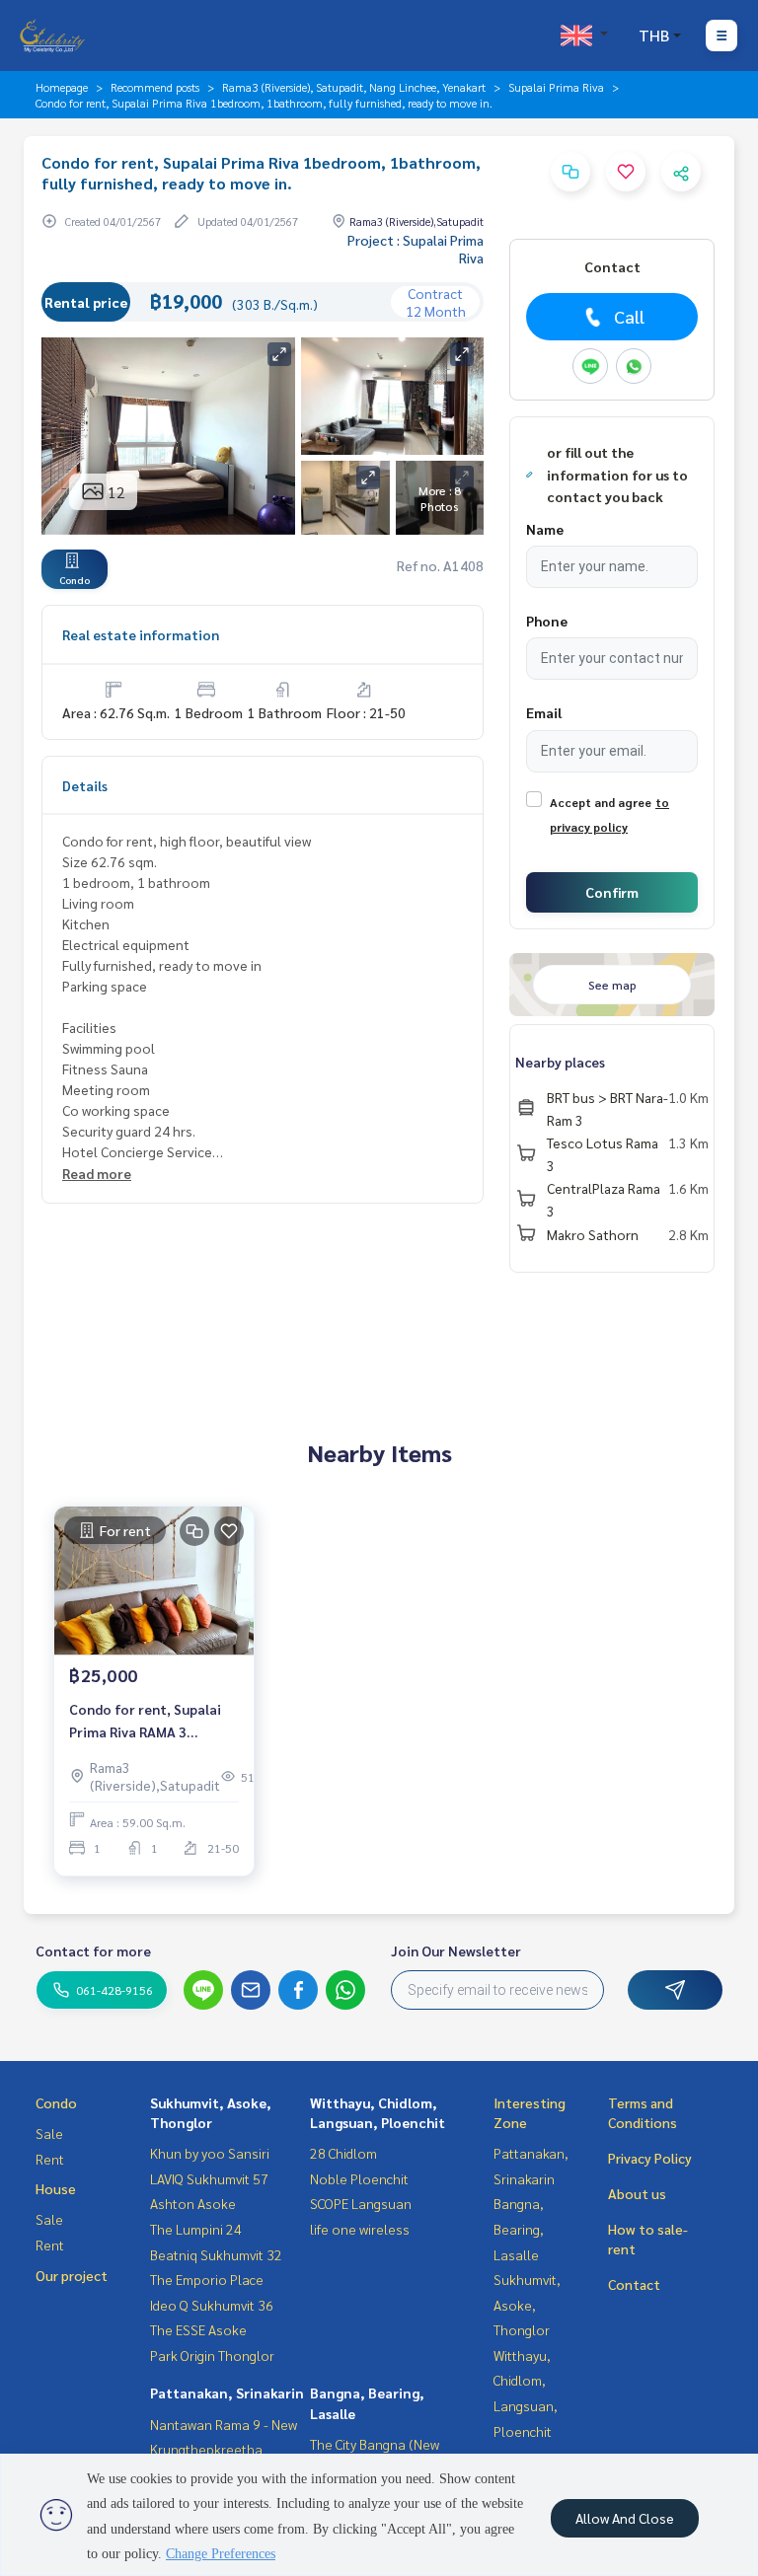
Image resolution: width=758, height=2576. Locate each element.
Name (545, 529)
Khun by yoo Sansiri (210, 2153)
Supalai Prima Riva (556, 87)
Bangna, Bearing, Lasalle (519, 2228)
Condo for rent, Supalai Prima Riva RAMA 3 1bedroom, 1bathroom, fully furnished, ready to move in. (148, 1721)
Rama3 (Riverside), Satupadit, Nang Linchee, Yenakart (354, 87)
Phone (547, 621)
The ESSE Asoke (198, 2329)
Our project (72, 2275)
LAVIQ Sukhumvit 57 (209, 2178)
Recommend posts (155, 87)
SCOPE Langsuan (361, 2203)
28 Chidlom (343, 2153)
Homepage (62, 87)
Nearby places (560, 1062)
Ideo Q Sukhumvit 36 (212, 2305)
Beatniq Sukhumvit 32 (216, 2254)
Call (629, 316)
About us (637, 2193)
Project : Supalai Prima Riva (416, 249)
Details (85, 785)
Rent (50, 2159)
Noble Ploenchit (359, 2178)
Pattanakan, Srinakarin (227, 2392)
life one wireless (360, 2229)
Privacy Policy (650, 2158)
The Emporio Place (207, 2279)
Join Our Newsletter (456, 1950)
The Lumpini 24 (196, 2229)
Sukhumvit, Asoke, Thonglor (527, 2304)
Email (544, 712)
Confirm (612, 892)
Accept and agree (601, 802)
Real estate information (141, 634)
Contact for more (93, 1950)
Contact (634, 2284)
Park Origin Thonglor (212, 2355)
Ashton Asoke (193, 2203)
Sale (49, 2133)
